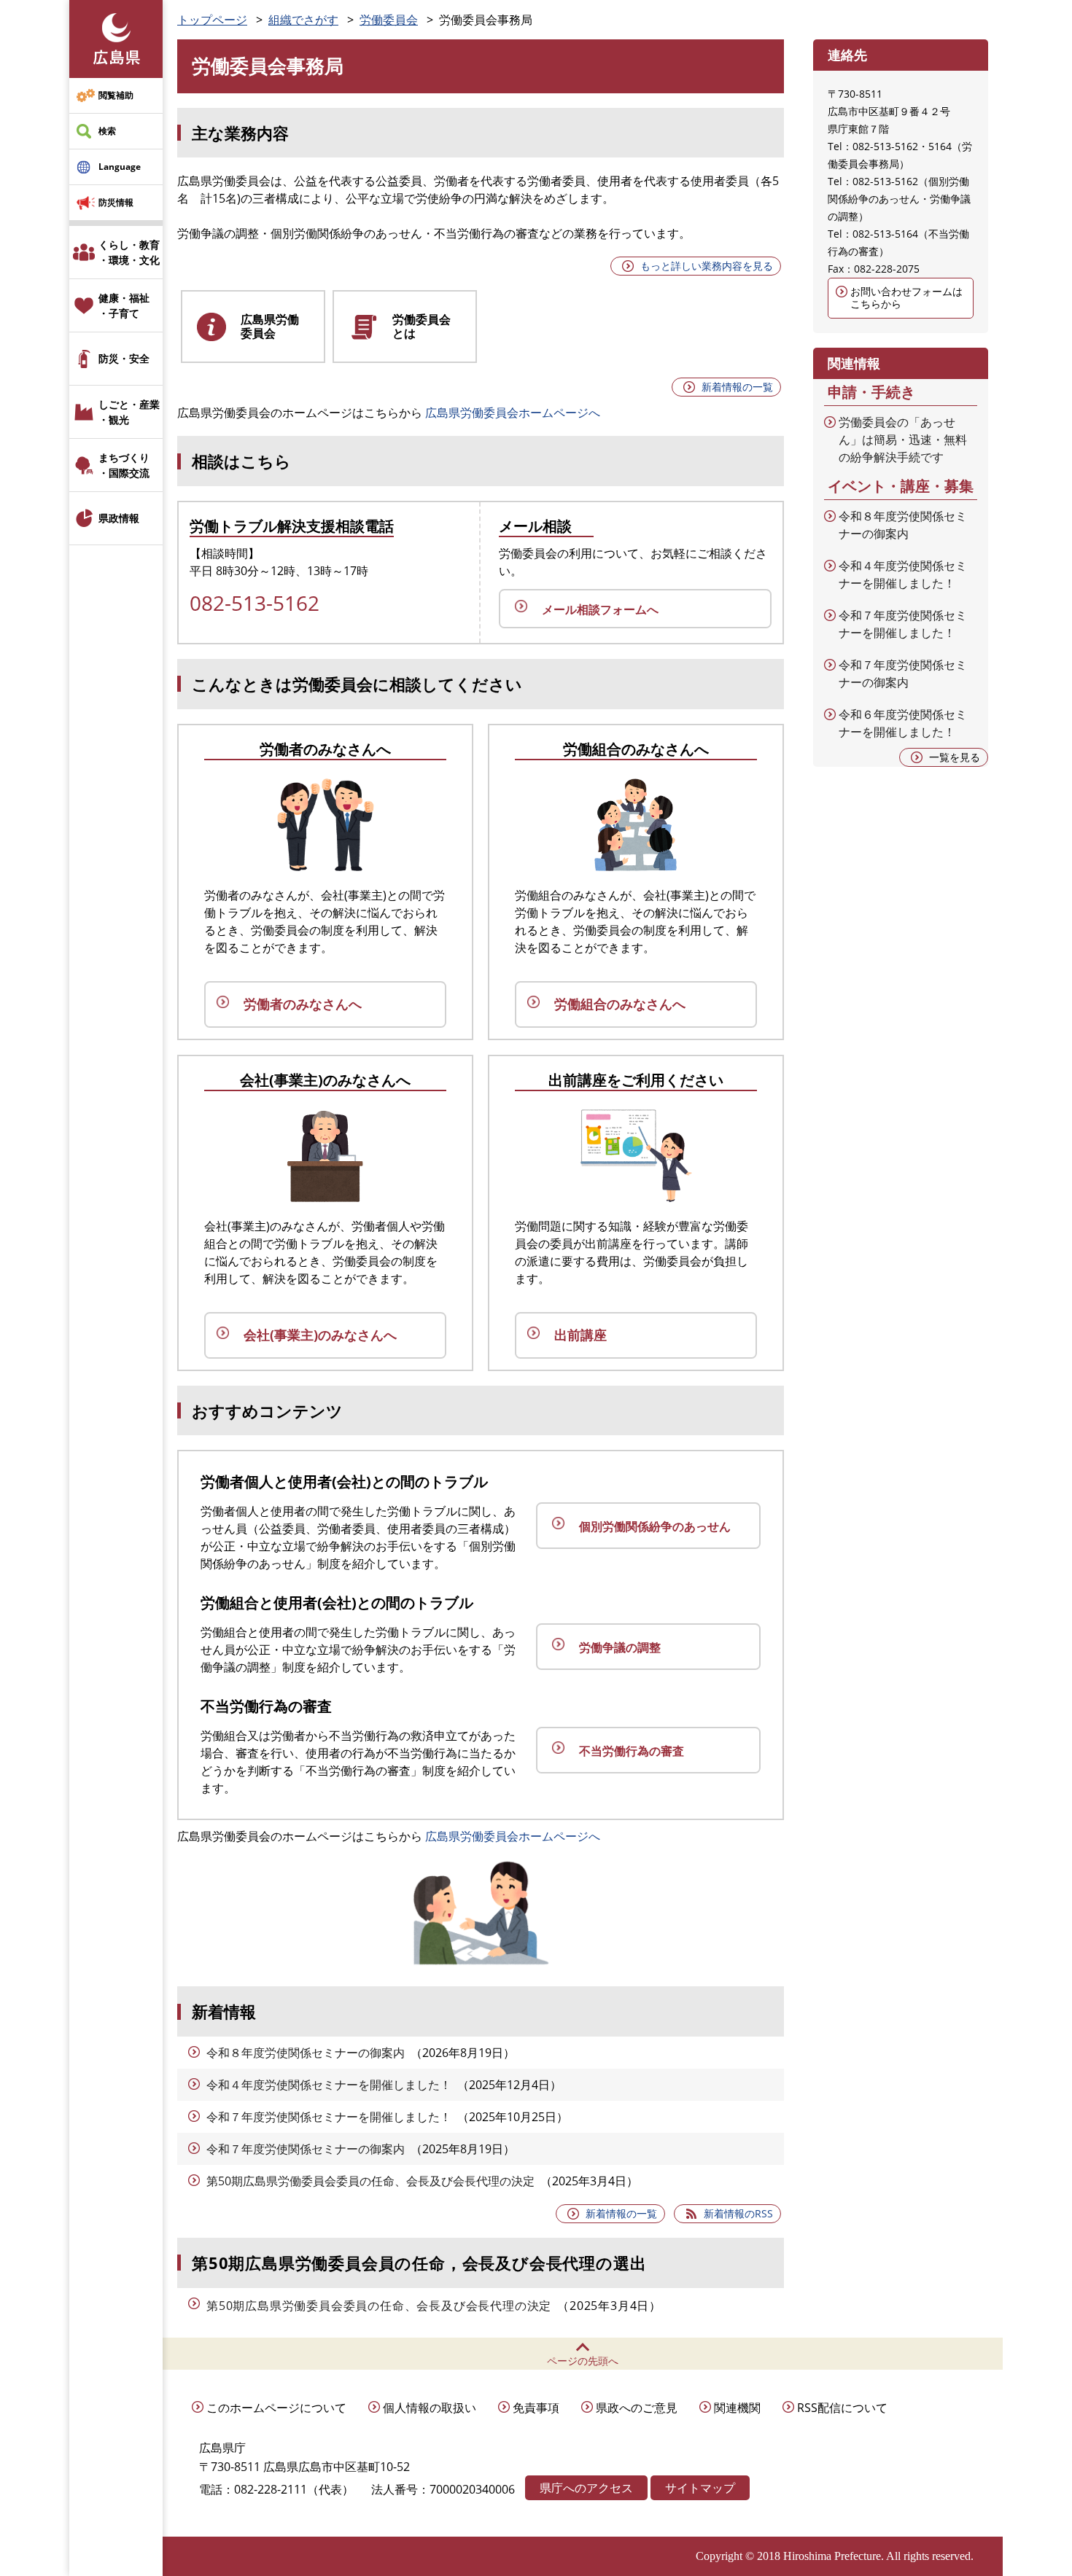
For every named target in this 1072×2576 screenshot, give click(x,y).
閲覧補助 (116, 95)
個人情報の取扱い (430, 2408)
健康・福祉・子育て (124, 305)
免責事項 (536, 2408)
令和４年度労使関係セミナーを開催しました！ (329, 2085)
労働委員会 (389, 20)
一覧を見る (955, 757)
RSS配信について (842, 2408)
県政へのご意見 (637, 2408)
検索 (107, 131)
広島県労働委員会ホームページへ (513, 413)
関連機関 (737, 2408)
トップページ (212, 20)
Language (120, 167)
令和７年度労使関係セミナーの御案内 (306, 2149)
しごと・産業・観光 (129, 412)
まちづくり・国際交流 (124, 465)
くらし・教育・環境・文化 (129, 252)
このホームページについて (276, 2408)
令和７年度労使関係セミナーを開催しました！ (329, 2117)
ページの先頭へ (583, 2361)
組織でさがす (303, 20)
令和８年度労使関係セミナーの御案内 (306, 2053)
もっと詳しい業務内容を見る (707, 266)
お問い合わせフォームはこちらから (906, 297)
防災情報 (116, 202)
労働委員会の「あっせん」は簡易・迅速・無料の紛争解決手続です (903, 440)
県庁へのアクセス (586, 2488)
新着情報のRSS (738, 2213)
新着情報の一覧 (737, 387)
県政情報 (119, 518)
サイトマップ (700, 2488)
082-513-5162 (255, 603)
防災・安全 (124, 358)
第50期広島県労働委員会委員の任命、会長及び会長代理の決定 (370, 2181)
